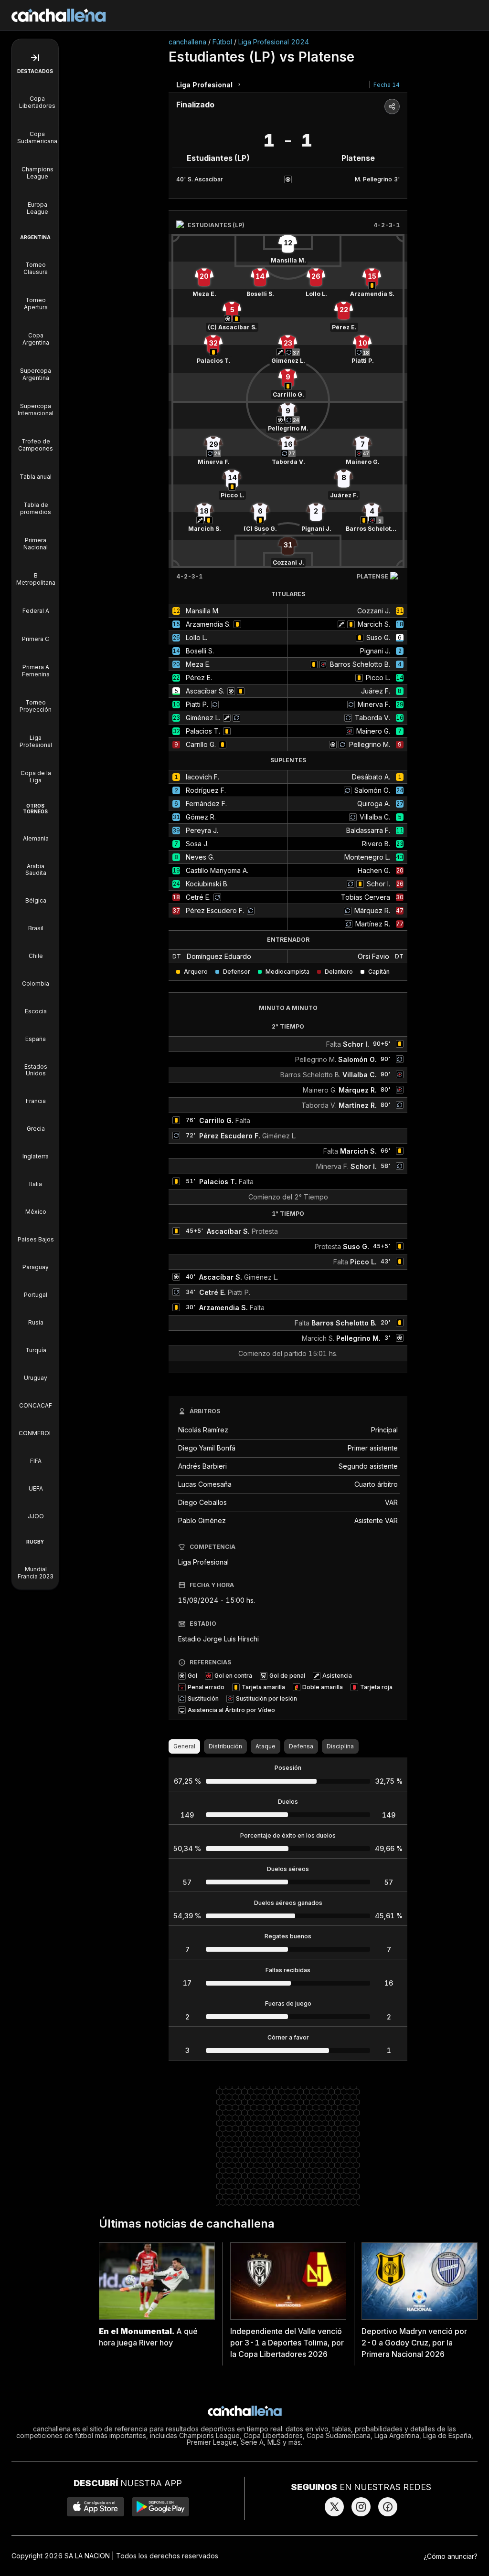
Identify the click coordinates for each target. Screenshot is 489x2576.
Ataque (266, 1746)
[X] (334, 2507)
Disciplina (340, 1746)
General (184, 1746)
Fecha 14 (387, 85)
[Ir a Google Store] (160, 2507)
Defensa (301, 1746)
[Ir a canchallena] (59, 15)
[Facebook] (388, 2507)
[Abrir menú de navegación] (35, 58)
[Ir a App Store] (96, 2507)
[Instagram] (361, 2507)
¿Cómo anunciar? (451, 2556)
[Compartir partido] (392, 106)
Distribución (225, 1746)
